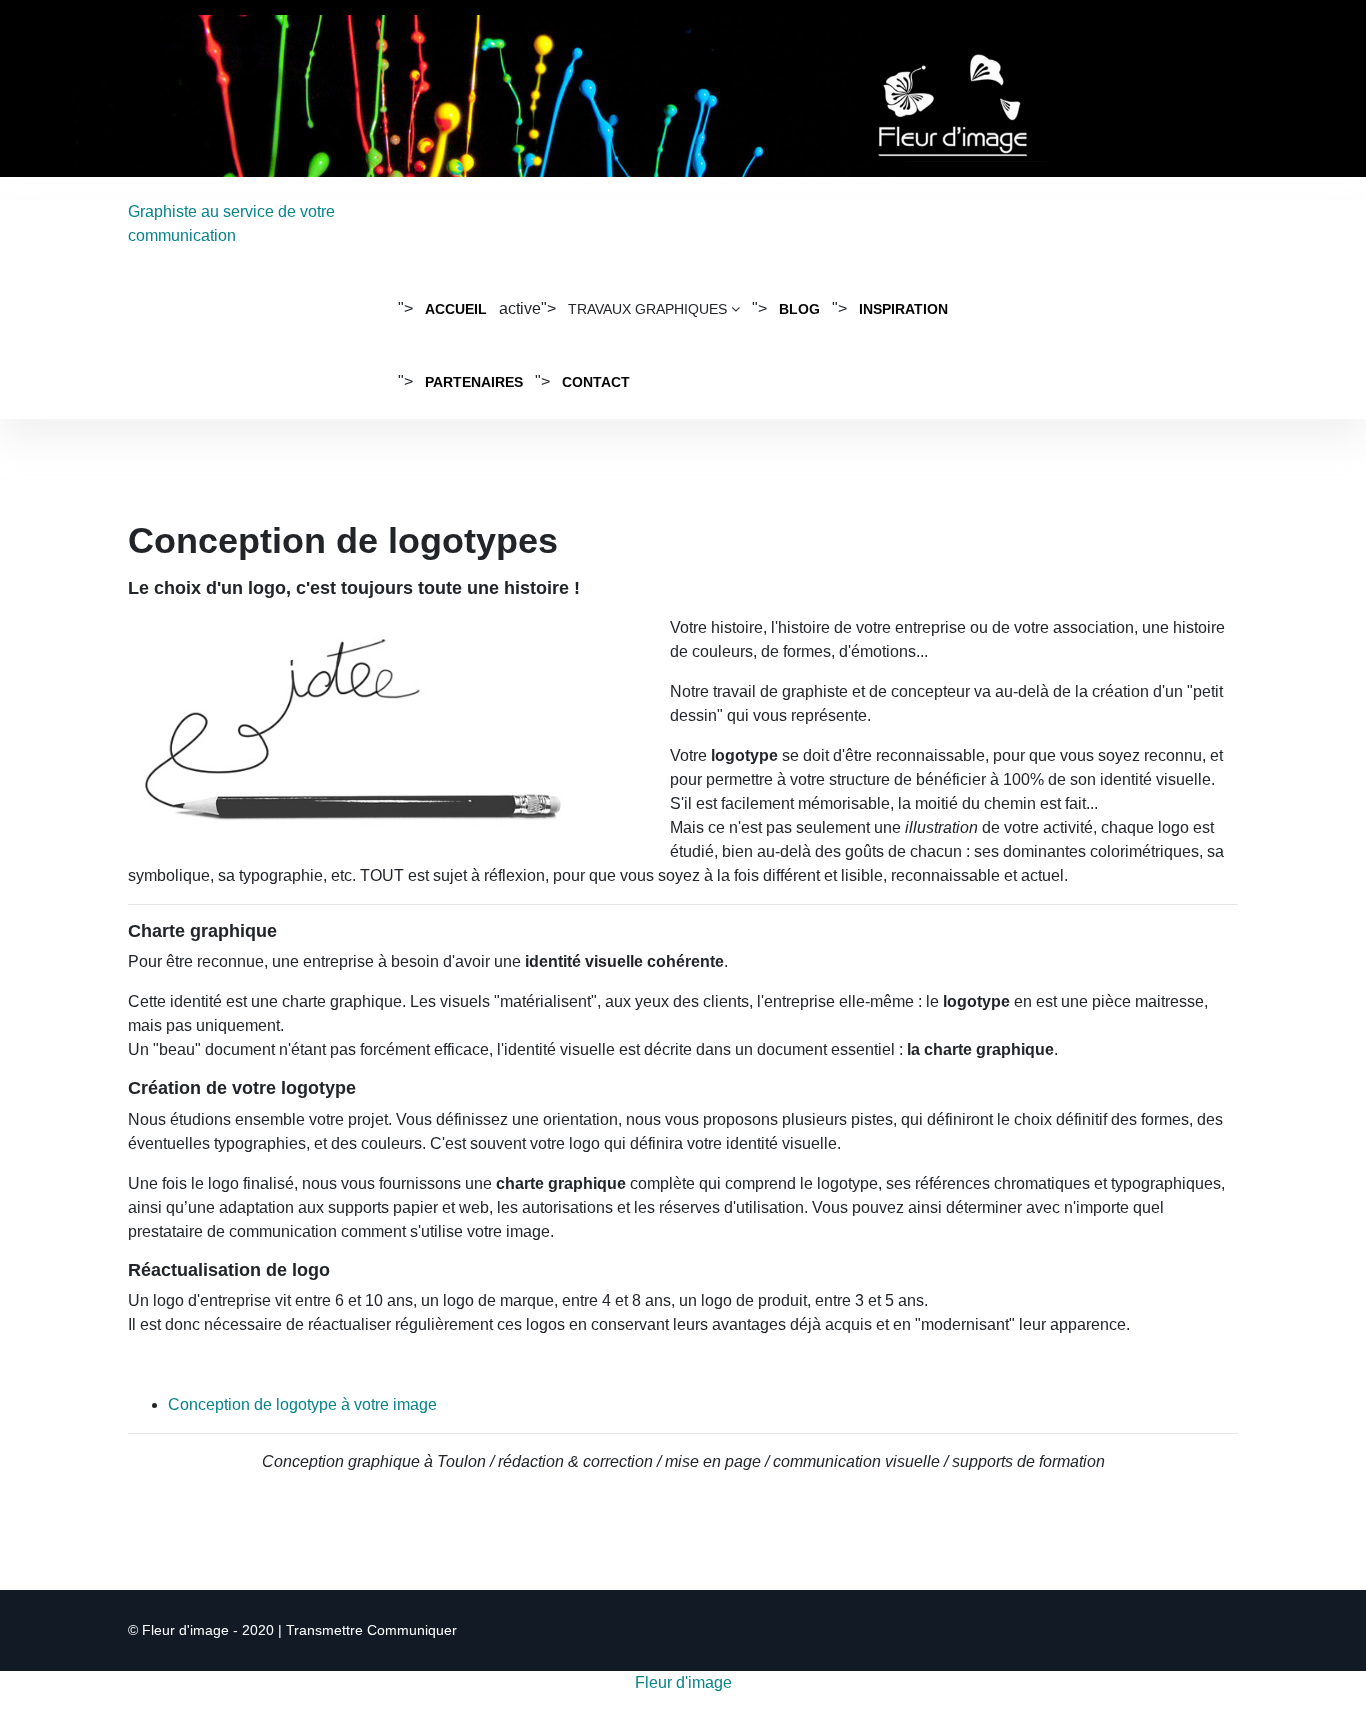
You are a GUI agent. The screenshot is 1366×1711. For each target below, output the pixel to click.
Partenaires (474, 382)
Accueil (456, 309)
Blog (799, 309)
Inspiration (903, 309)
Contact (596, 382)
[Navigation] (1039, 236)
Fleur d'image (683, 1682)
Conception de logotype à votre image (302, 1404)
